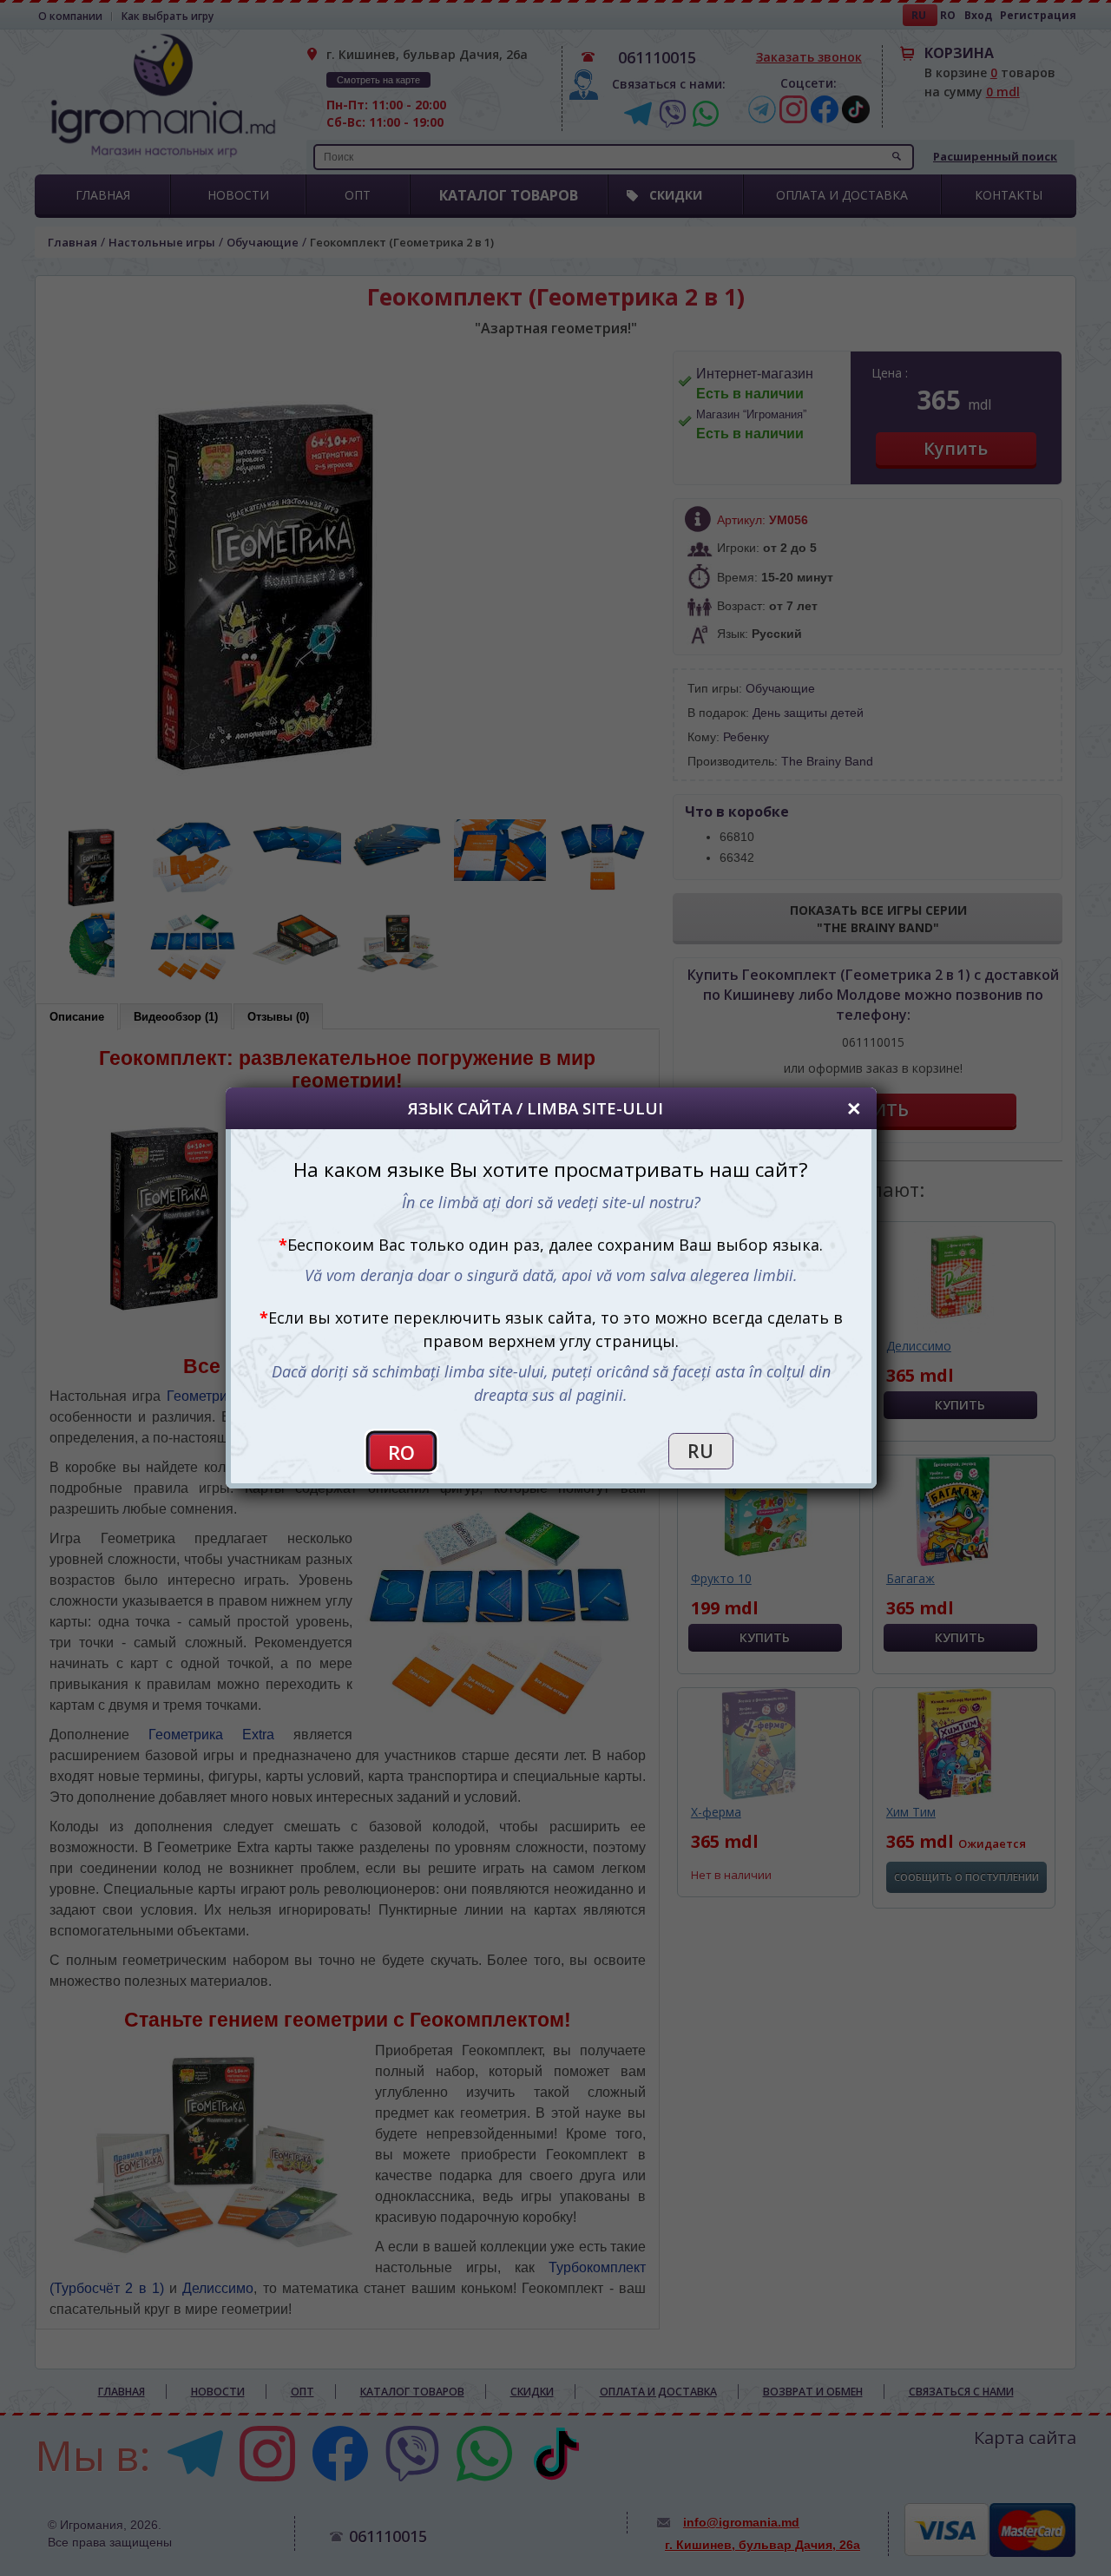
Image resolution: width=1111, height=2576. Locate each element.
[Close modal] (854, 1108)
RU (700, 1451)
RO (402, 1452)
